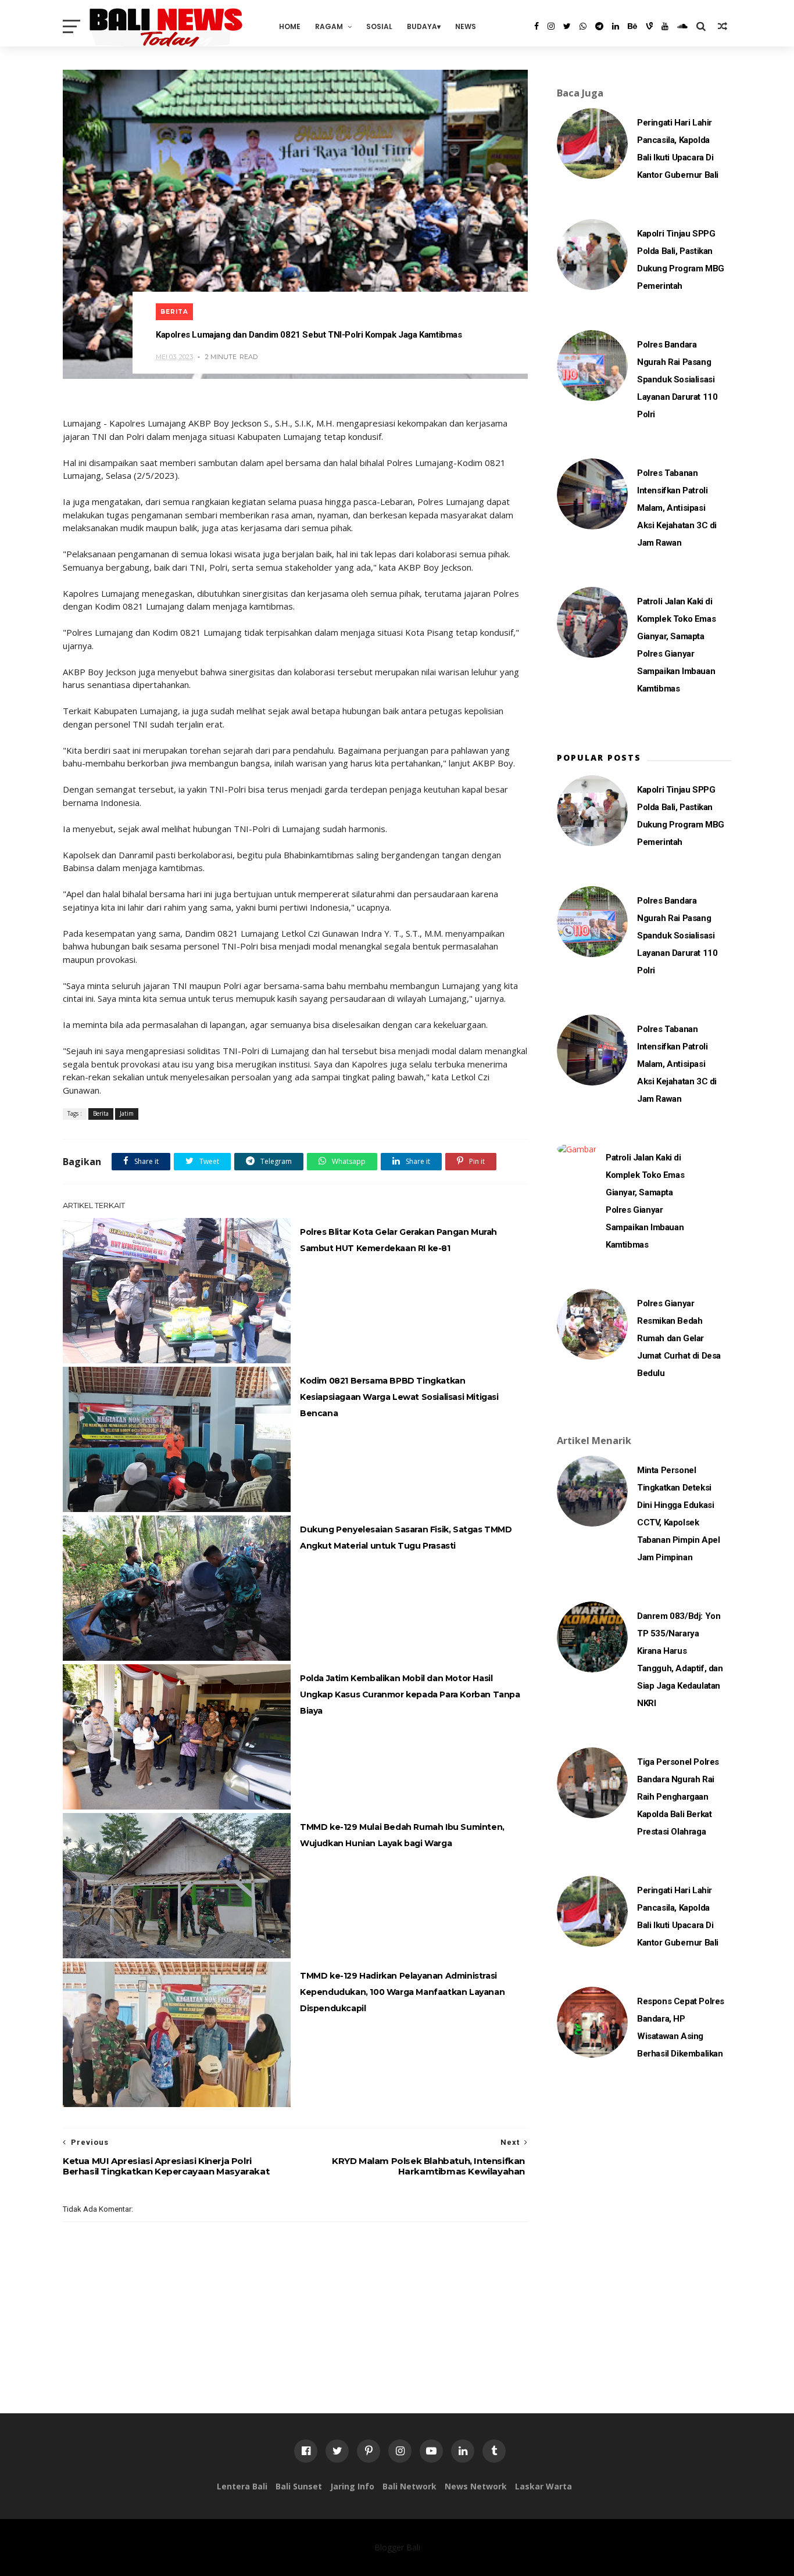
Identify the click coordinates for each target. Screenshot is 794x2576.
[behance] (632, 26)
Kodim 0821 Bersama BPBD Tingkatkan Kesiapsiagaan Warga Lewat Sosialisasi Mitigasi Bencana (399, 1397)
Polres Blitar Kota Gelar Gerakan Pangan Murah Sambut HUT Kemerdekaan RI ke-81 (398, 1240)
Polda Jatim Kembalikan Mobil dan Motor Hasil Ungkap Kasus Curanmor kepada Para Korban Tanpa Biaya (410, 1694)
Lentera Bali (242, 2486)
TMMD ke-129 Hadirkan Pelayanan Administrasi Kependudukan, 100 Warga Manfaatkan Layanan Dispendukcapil (402, 1992)
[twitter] (567, 26)
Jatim (127, 1113)
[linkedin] (616, 26)
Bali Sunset (299, 2486)
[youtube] (665, 26)
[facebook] (537, 26)
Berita (174, 312)
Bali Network (409, 2486)
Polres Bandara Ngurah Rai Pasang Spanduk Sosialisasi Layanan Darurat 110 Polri (677, 379)
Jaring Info (352, 2486)
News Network (476, 2486)
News (466, 26)
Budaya (422, 26)
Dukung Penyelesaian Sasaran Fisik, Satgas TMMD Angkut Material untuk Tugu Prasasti (406, 1538)
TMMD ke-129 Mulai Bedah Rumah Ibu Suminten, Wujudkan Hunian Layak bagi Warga (402, 1835)
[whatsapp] (583, 26)
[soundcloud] (682, 26)
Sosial (379, 26)
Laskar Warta (543, 2486)
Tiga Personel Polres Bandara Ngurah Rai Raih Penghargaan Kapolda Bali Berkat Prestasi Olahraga (678, 1797)
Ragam (329, 26)
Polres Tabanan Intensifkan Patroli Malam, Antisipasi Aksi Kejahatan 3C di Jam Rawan (677, 508)
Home (290, 26)
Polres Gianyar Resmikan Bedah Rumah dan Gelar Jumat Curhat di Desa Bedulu (679, 1338)
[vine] (649, 26)
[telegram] (599, 26)
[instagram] (551, 26)
